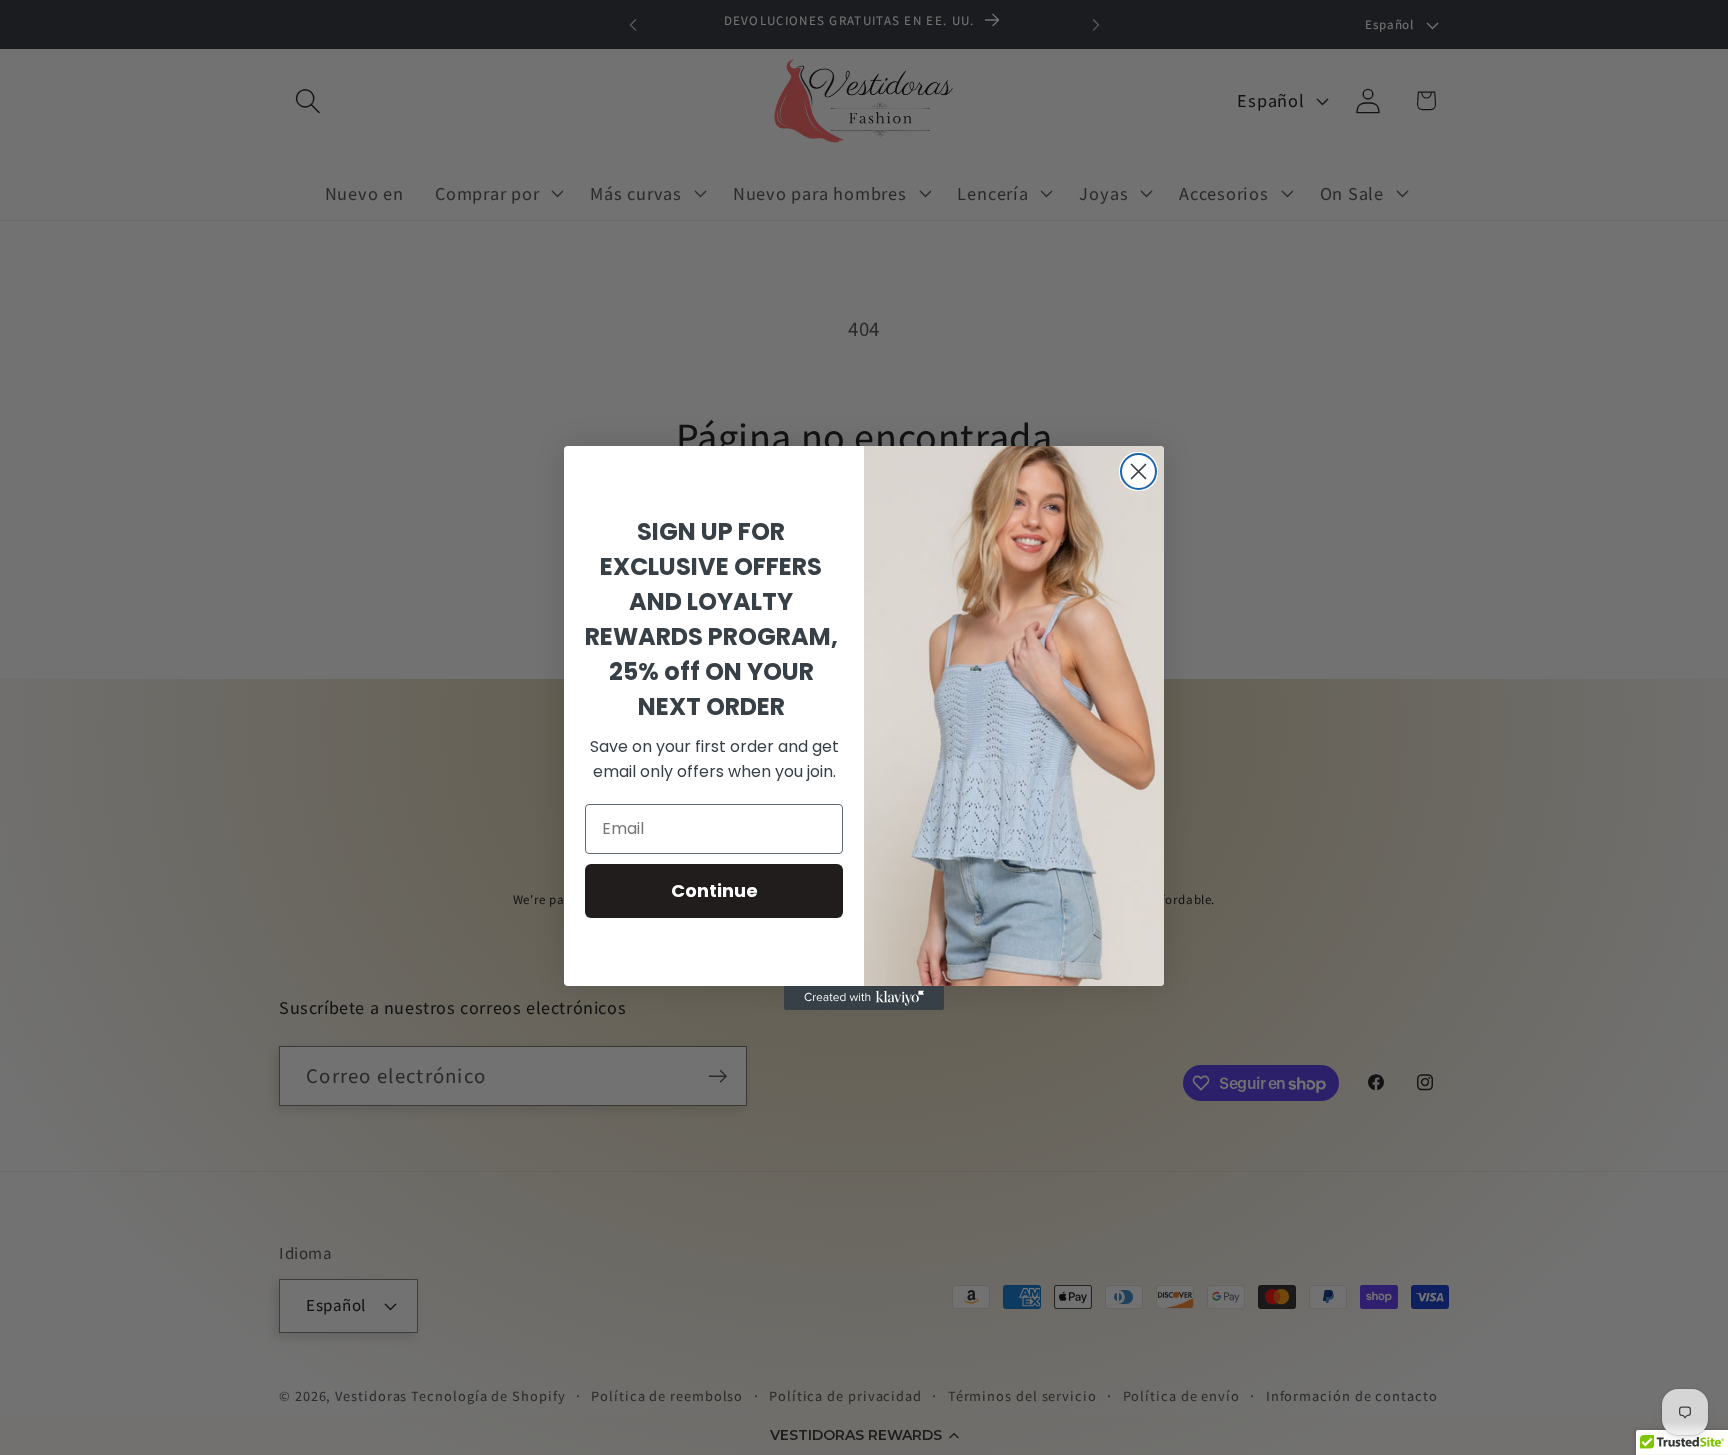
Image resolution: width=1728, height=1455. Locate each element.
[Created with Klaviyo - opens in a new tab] (864, 998)
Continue (714, 890)
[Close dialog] (1138, 471)
